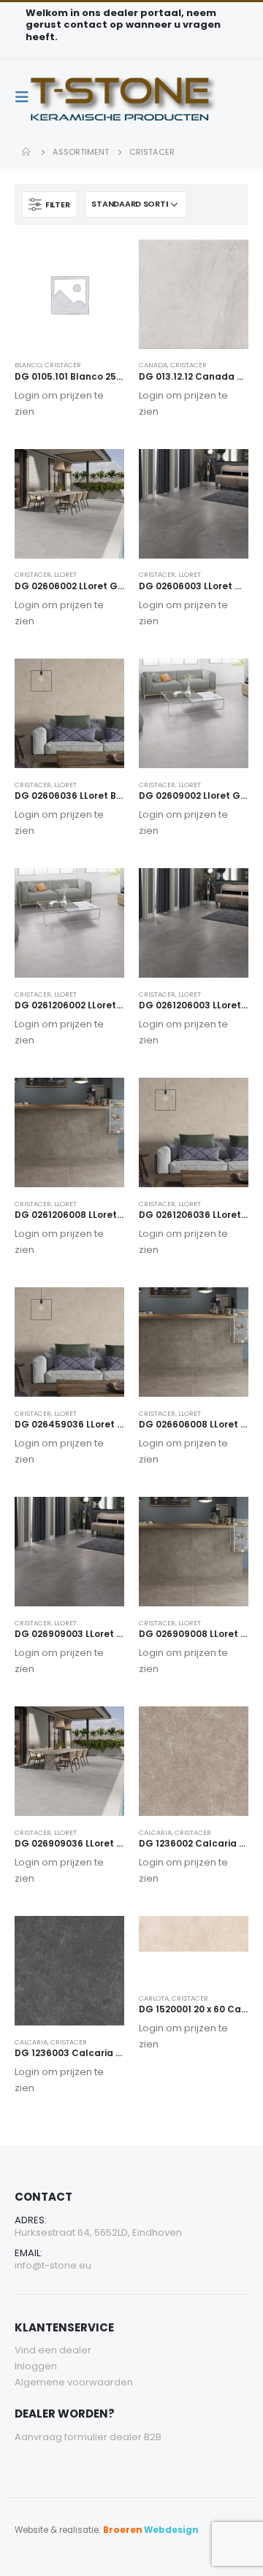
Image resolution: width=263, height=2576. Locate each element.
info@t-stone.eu (53, 2265)
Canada (153, 365)
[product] (69, 294)
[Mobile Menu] (26, 97)
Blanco (28, 365)
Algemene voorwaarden (74, 2382)
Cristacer (63, 365)
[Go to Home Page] (27, 152)
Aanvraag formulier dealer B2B (88, 2437)
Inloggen (36, 2366)
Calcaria (155, 1832)
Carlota (154, 1998)
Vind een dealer (53, 2350)
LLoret (65, 574)
